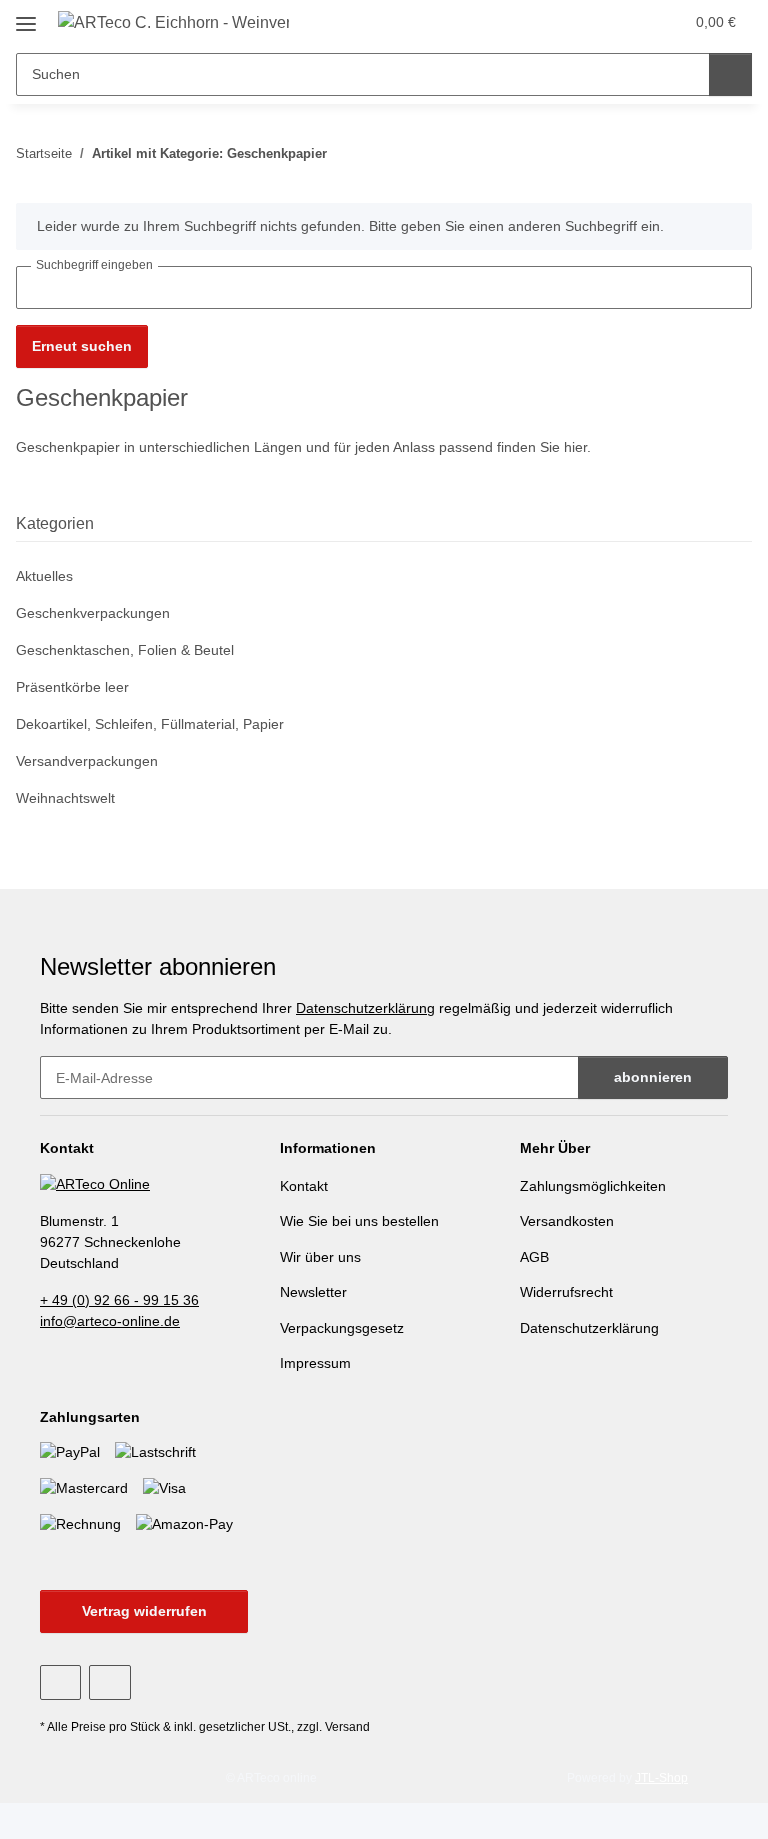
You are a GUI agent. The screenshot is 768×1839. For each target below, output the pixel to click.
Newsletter (313, 1292)
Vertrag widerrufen (144, 1611)
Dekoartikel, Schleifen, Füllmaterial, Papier (150, 724)
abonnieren (653, 1077)
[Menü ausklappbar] (26, 16)
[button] (626, 22)
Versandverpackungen (87, 761)
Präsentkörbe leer (72, 687)
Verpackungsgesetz (342, 1328)
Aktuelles (44, 576)
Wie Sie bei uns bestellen (359, 1221)
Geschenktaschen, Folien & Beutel (125, 650)
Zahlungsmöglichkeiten (593, 1186)
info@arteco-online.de (110, 1321)
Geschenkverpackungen (93, 613)
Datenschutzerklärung (365, 1008)
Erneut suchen (82, 346)
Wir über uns (320, 1257)
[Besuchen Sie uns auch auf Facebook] (60, 1682)
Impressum (315, 1363)
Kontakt (304, 1186)
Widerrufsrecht (566, 1292)
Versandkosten (567, 1221)
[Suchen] (730, 74)
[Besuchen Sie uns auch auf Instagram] (109, 1682)
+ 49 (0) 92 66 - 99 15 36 (119, 1300)
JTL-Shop (661, 1778)
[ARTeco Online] (95, 1183)
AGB (534, 1257)
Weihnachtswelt (65, 798)
